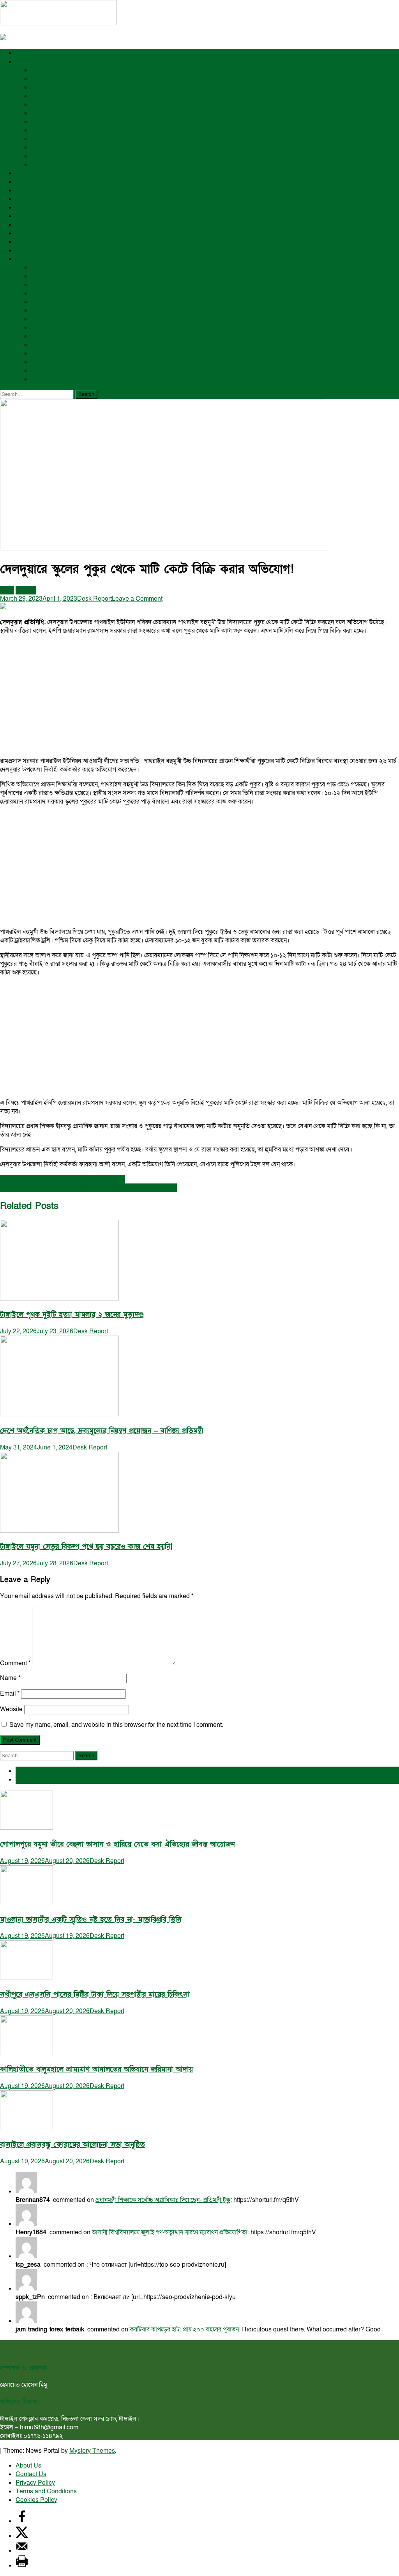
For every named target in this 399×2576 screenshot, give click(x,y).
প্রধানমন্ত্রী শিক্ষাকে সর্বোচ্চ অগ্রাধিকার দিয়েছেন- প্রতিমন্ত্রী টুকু (163, 2200)
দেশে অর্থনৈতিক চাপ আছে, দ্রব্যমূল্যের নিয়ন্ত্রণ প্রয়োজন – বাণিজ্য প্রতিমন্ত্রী (102, 1431)
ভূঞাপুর (40, 105)
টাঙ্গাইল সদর (46, 70)
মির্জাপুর (40, 156)
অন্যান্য (24, 259)
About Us (28, 2466)
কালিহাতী (42, 113)
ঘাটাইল (40, 122)
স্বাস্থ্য (21, 199)
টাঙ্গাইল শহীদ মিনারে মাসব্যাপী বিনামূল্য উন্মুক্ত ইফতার (63, 1179)
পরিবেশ (25, 216)
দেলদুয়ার (41, 130)
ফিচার (38, 362)
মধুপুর (38, 87)
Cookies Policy (36, 2500)
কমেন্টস (25, 1779)
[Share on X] (22, 2536)
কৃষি (20, 225)
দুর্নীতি (38, 293)
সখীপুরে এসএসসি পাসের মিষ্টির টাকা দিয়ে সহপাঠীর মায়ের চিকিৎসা (95, 1995)
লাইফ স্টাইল (46, 353)
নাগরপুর (40, 139)
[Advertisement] (199, 696)
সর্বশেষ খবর (30, 1771)
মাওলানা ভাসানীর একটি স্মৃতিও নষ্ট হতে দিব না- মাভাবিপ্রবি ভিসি (91, 1920)
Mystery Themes (92, 2451)
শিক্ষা (21, 190)
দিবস (37, 310)
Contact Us (31, 2474)
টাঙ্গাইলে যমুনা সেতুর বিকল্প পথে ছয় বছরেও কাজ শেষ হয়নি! (86, 1547)
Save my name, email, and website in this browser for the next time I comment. (116, 1725)
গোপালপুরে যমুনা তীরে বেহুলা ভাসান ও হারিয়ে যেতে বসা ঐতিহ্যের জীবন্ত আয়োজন (117, 1844)
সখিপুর (39, 165)
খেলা (21, 182)
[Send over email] (22, 2551)
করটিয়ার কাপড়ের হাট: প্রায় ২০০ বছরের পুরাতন (184, 2329)
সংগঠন (39, 285)
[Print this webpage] (22, 2565)
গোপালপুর (43, 96)
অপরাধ (24, 250)
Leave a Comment (137, 599)
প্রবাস (38, 371)
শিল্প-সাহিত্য (46, 276)
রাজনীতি (25, 53)
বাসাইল (40, 147)
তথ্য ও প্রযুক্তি (31, 233)
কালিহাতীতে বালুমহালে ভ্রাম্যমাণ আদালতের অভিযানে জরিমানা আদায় (96, 2069)
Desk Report (94, 599)
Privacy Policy (35, 2483)
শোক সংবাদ (45, 379)
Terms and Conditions (46, 2491)
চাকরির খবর (45, 319)
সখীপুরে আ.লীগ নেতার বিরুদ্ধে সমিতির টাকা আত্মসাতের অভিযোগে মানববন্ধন (88, 1188)
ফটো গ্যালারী (46, 336)
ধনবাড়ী (40, 79)
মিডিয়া (39, 345)
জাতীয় (23, 242)
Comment (15, 1663)
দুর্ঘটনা (39, 302)
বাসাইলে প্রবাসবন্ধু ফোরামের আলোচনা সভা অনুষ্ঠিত (72, 2145)
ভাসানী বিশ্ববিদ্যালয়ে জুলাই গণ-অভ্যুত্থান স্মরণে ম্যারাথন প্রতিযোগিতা (170, 2232)
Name (10, 1678)
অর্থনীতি (25, 173)
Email (10, 1694)
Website (11, 1709)
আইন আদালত (48, 268)
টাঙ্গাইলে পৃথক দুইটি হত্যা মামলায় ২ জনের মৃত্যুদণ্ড (72, 1315)
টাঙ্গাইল (24, 62)
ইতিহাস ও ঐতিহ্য (52, 328)
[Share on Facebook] (22, 2521)
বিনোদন (25, 208)
